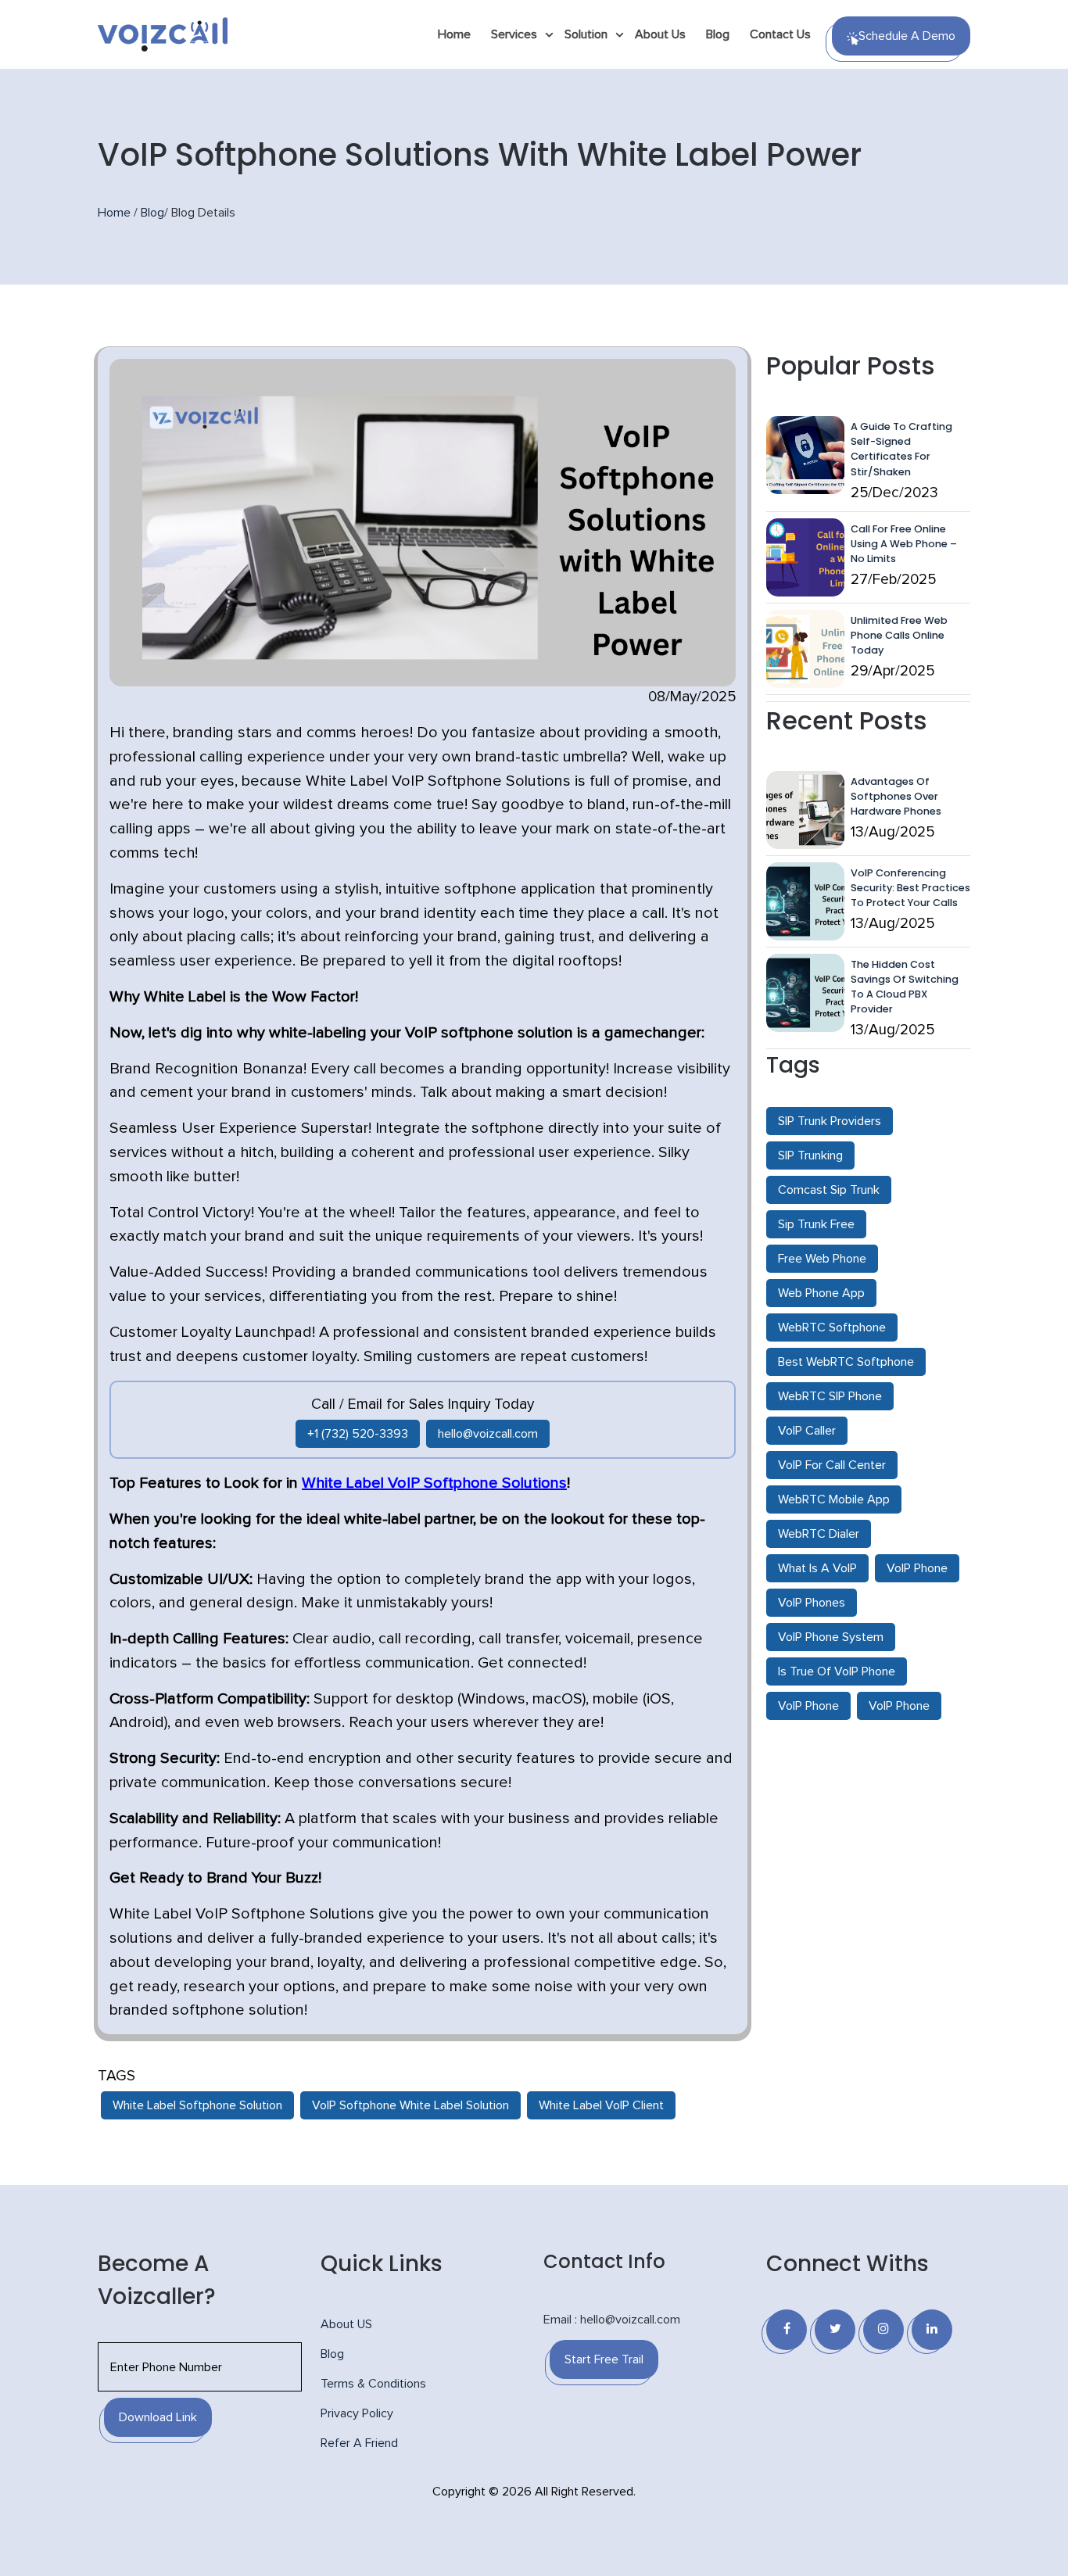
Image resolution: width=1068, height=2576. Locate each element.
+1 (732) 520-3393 (358, 1434)
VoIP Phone (917, 1568)
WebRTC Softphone (832, 1327)
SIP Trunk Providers (830, 1121)
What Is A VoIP (817, 1568)
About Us (660, 34)
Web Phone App (821, 1293)
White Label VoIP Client (601, 2105)
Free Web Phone (822, 1259)
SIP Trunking (810, 1155)
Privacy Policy (357, 2413)
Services (514, 34)
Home (454, 34)
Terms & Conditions (373, 2384)
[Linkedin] (932, 2330)
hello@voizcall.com (488, 1434)
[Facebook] (787, 2330)
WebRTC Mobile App (834, 1499)
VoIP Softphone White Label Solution (410, 2105)
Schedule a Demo (907, 36)
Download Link (158, 2417)
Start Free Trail (604, 2359)
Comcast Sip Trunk (829, 1190)
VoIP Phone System (831, 1637)
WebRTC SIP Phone (830, 1396)
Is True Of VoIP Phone (837, 1671)
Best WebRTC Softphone (846, 1362)
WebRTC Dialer (819, 1534)
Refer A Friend (359, 2443)
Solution (586, 34)
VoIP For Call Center (832, 1465)
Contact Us (780, 34)
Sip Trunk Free (816, 1224)
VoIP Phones (812, 1603)
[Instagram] (883, 2330)
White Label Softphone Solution (197, 2105)
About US (346, 2324)
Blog (718, 34)
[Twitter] (835, 2330)
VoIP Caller (807, 1431)
